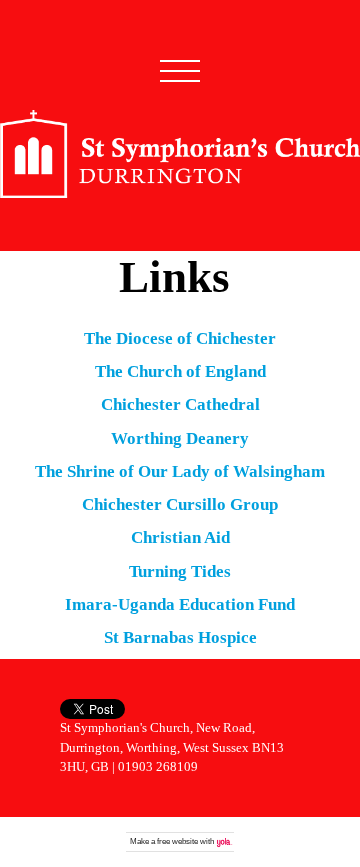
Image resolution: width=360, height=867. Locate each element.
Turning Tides (180, 571)
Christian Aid (180, 537)
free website (177, 841)
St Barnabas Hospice (180, 637)
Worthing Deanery (180, 438)
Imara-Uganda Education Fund (180, 604)
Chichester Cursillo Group (180, 504)
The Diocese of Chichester (180, 338)
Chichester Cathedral (180, 404)
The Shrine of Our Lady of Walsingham (180, 471)
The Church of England (180, 371)
